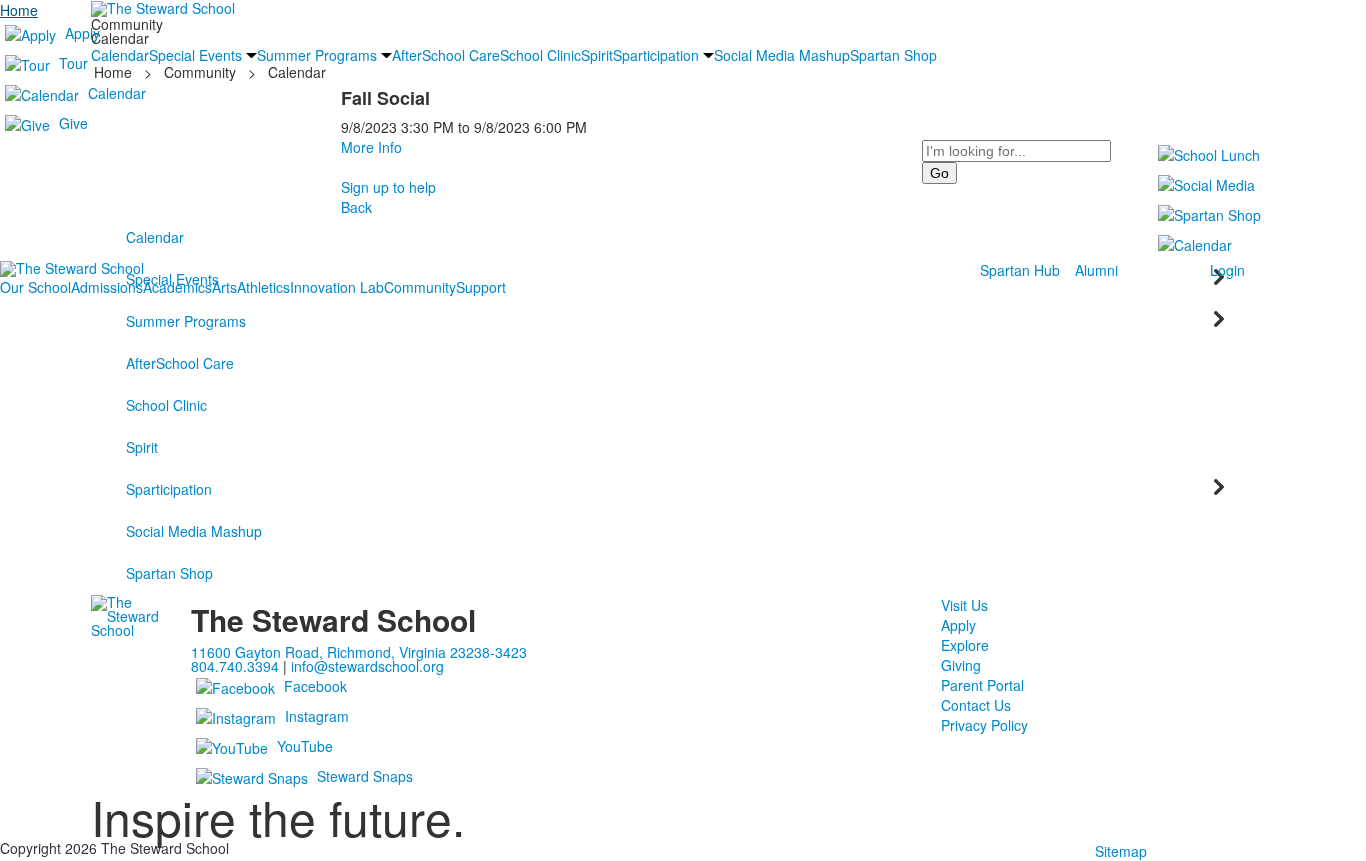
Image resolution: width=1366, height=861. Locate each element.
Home (19, 10)
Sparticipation (169, 489)
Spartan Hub (1020, 270)
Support (481, 287)
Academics (177, 287)
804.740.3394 (235, 666)
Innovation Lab (337, 287)
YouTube (305, 746)
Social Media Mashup (194, 531)
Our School (35, 287)
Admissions (107, 287)
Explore (965, 645)
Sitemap (1121, 851)
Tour (73, 63)
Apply (82, 33)
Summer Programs (186, 321)
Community (420, 287)
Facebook (315, 686)
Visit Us (964, 605)
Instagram (317, 716)
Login (1227, 270)
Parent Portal (982, 685)
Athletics (263, 287)
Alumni (1096, 270)
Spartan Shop (169, 573)
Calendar (117, 93)
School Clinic (166, 405)
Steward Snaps (365, 776)
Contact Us (976, 705)
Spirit (142, 447)
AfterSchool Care (180, 363)
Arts (224, 287)
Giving (961, 665)
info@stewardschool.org (367, 666)
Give (73, 123)
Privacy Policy (984, 725)
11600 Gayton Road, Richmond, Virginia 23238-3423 (359, 652)
